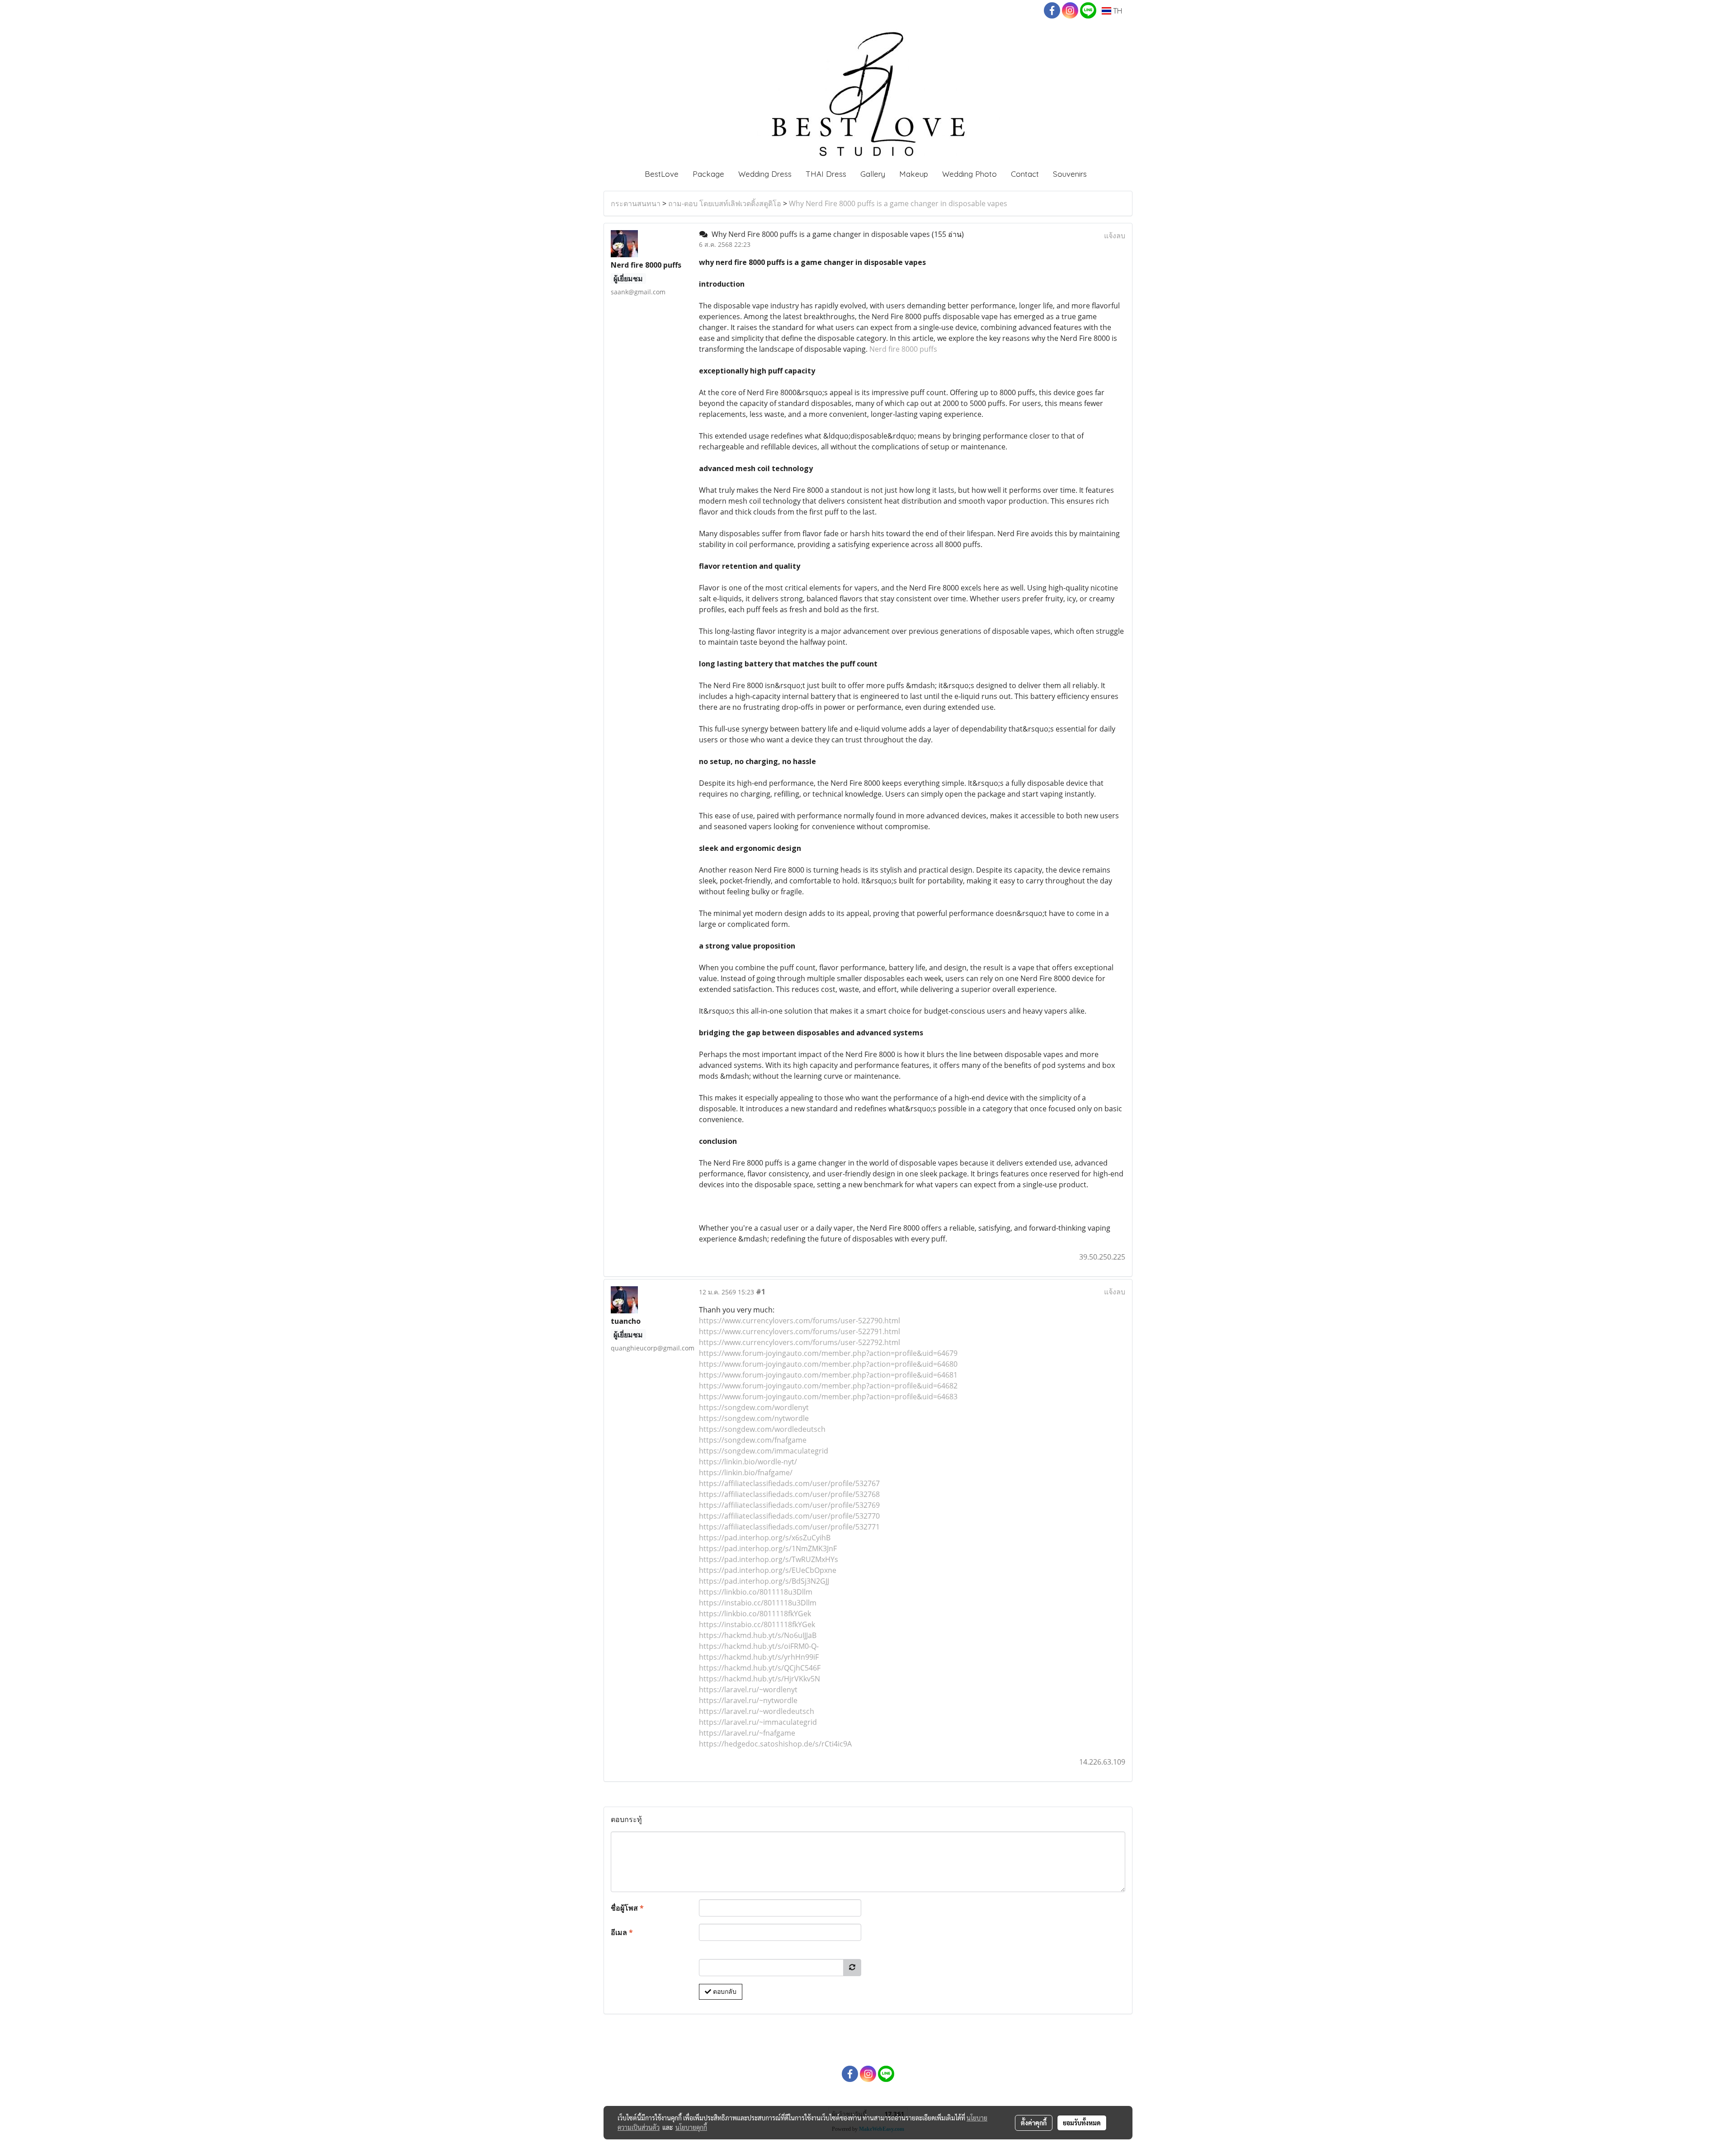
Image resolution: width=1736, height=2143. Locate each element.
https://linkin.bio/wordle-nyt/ (748, 1462)
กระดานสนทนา (636, 203)
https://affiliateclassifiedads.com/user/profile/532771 (789, 1527)
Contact (1025, 174)
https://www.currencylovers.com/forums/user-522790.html (800, 1321)
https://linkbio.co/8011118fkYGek (755, 1614)
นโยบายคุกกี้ (691, 2127)
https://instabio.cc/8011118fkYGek (757, 1624)
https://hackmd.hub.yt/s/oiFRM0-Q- (759, 1646)
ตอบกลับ (724, 1992)
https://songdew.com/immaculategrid (764, 1451)
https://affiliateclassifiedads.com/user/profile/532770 (789, 1516)
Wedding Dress (765, 174)
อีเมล (622, 1932)
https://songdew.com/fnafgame (753, 1440)
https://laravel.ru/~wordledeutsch (757, 1711)
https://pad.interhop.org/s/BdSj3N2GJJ (764, 1581)
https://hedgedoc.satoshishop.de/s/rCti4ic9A (775, 1744)
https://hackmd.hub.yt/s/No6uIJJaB (758, 1635)
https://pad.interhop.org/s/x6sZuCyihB (765, 1538)
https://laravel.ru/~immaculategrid (758, 1722)
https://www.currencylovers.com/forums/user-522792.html (800, 1342)
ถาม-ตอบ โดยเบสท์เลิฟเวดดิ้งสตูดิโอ (725, 203)
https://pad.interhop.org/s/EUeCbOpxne (768, 1570)
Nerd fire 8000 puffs (903, 349)
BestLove (662, 174)
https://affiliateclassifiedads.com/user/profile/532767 (789, 1483)
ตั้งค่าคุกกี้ (1034, 2123)
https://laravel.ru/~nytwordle (748, 1700)
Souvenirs (1070, 174)
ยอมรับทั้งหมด (1082, 2123)
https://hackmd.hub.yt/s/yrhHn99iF (759, 1657)
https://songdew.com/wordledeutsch (762, 1429)
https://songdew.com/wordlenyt (754, 1407)
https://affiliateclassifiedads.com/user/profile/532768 (789, 1494)
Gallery (873, 174)
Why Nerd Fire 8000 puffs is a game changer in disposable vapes (898, 203)
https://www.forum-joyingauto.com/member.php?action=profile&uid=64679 (828, 1353)
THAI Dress (826, 174)
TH (1117, 11)
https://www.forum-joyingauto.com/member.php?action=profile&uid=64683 (828, 1397)
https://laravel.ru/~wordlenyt (748, 1690)
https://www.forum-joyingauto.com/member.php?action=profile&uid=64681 (828, 1375)
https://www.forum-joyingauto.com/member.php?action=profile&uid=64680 (828, 1364)
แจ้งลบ (1115, 236)
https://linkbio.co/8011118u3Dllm (756, 1592)
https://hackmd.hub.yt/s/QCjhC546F (760, 1668)
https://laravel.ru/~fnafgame (747, 1733)
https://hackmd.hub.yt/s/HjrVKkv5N (759, 1679)
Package (708, 174)
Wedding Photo (969, 174)
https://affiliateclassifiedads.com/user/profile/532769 (789, 1505)
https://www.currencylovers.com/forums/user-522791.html (800, 1331)
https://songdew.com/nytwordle (754, 1418)
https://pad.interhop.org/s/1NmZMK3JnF (768, 1548)
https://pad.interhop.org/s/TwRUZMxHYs (769, 1559)
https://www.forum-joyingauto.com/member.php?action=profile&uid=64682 (828, 1386)
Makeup (914, 174)
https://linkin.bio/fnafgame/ (746, 1473)
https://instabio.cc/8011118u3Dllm (758, 1603)
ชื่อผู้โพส (627, 1908)
